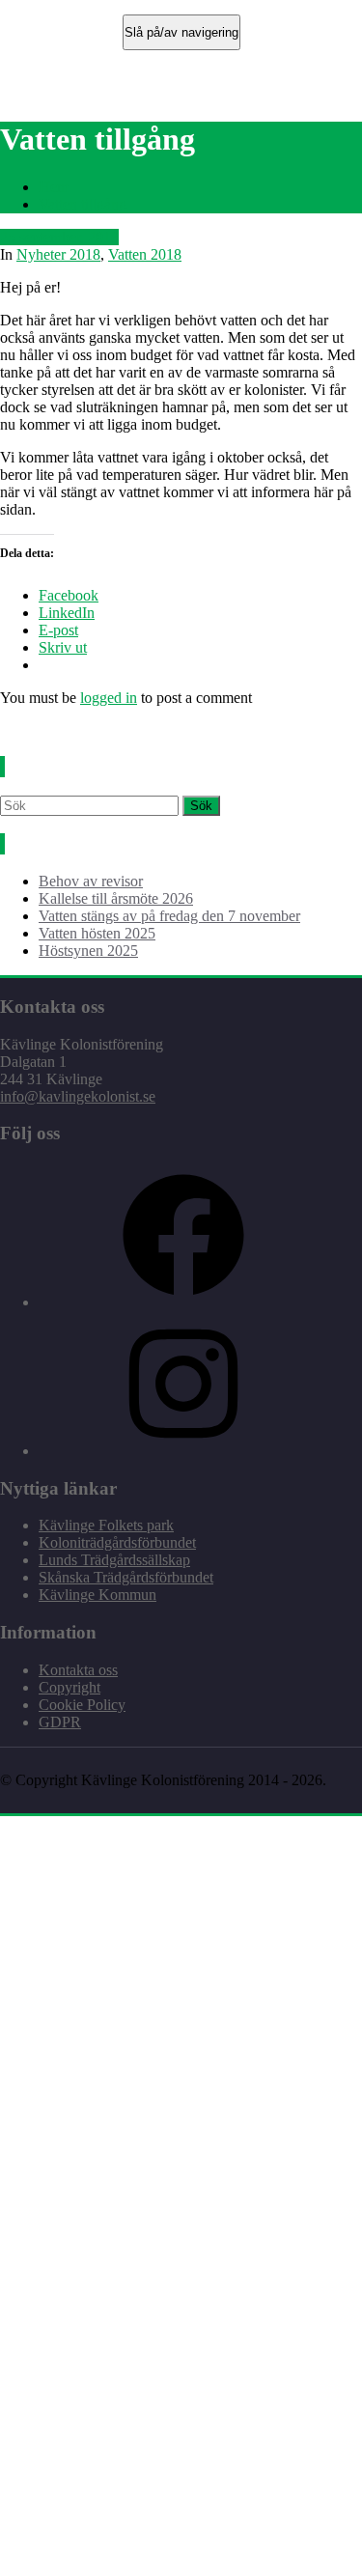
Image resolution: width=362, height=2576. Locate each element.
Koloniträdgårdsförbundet (117, 1542)
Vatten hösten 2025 (97, 933)
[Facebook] (183, 1302)
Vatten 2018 (145, 254)
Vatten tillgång (83, 204)
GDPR (60, 1722)
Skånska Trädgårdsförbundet (126, 1577)
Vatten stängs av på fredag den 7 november (169, 916)
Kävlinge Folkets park (106, 1525)
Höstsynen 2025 (88, 951)
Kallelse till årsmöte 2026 (116, 898)
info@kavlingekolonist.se (78, 1096)
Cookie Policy (82, 1705)
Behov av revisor (91, 881)
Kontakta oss (78, 1670)
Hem (54, 187)
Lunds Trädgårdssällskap (114, 1560)
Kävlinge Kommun (97, 1595)
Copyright (70, 1687)
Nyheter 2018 (58, 254)
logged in (109, 698)
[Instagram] (183, 1451)
